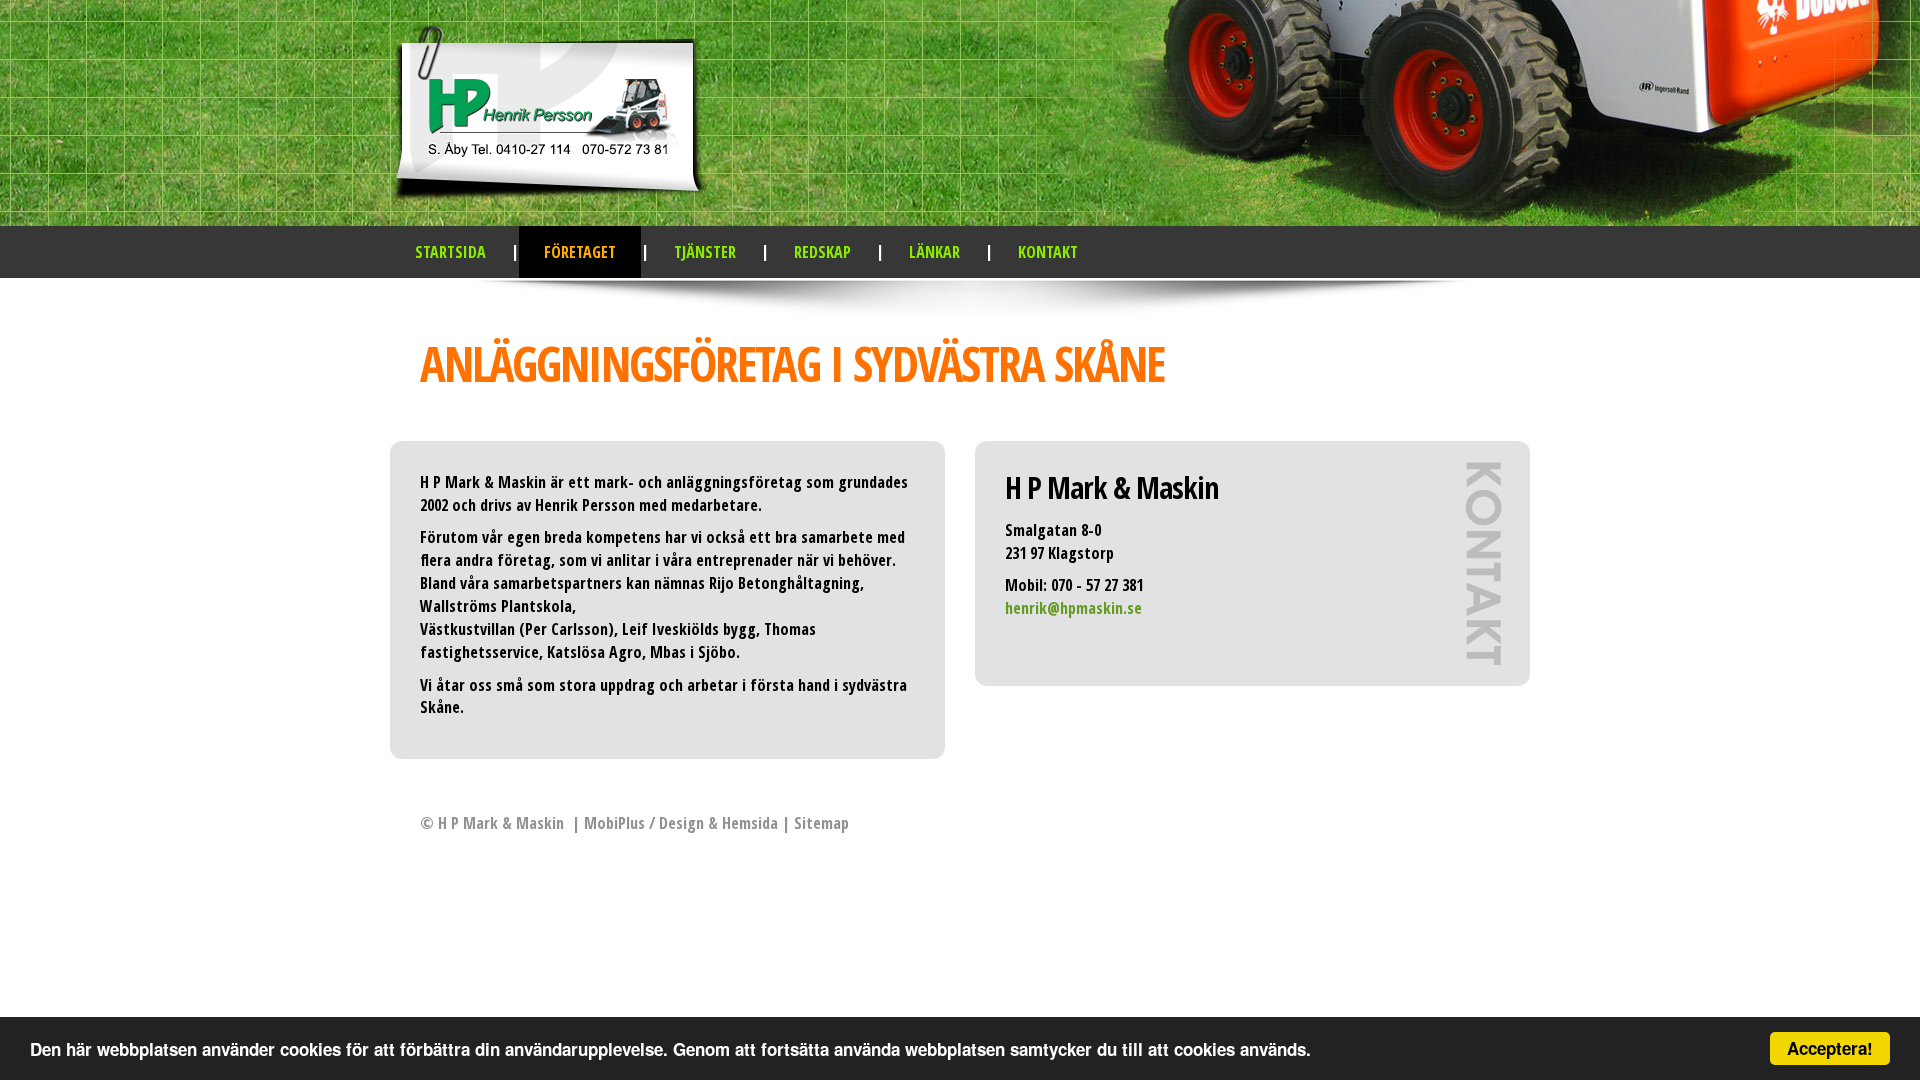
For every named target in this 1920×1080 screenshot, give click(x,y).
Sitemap (821, 823)
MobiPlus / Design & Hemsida (681, 823)
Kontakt (1048, 252)
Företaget (580, 252)
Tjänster (705, 252)
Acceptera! (1830, 1048)
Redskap (822, 252)
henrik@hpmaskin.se (1073, 608)
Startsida (450, 252)
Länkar (934, 252)
